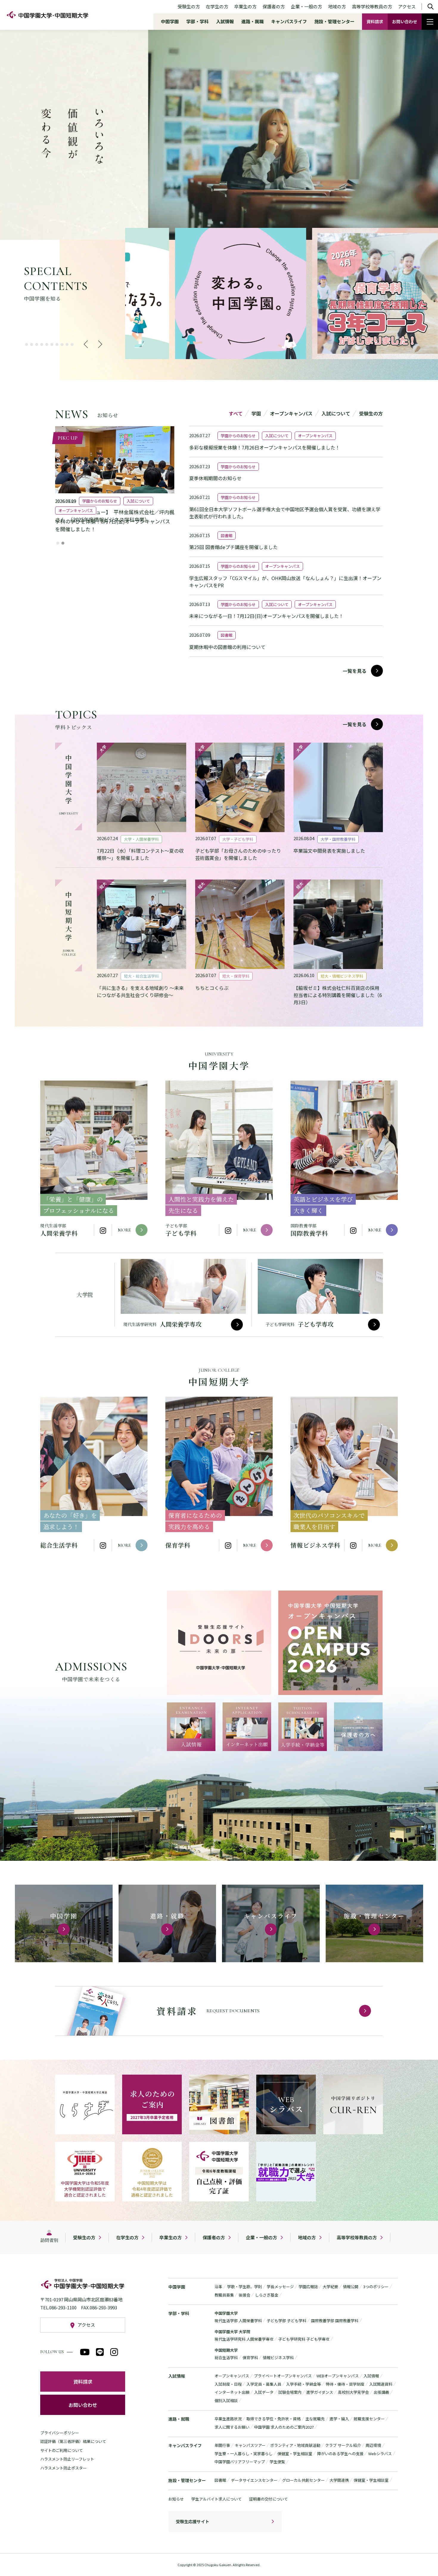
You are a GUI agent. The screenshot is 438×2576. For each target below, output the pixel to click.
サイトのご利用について (62, 2450)
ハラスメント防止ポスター (63, 2468)
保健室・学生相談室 (295, 2454)
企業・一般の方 (306, 6)
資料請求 (375, 21)
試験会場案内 (290, 2392)
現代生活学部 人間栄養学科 (238, 2321)
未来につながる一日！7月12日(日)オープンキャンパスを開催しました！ (266, 616)
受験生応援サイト (192, 2521)
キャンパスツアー (250, 2445)
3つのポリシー (376, 2287)
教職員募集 (224, 2295)
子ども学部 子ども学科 (286, 2321)
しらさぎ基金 (267, 2295)
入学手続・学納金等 (303, 2384)
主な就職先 (315, 2419)
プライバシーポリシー (60, 2433)
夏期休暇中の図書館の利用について (227, 647)
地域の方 (337, 6)
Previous (88, 344)
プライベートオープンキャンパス (283, 2376)
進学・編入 (339, 2419)
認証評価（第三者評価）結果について (73, 2441)
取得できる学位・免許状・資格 (274, 2419)
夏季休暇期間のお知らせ (215, 478)
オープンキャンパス (232, 2376)
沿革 (218, 2287)
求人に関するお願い (232, 2427)
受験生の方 (189, 6)
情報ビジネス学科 (278, 2358)
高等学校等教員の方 (372, 6)
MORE (125, 1230)
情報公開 (351, 2287)
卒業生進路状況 (228, 2419)
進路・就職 (253, 21)
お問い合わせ (405, 21)
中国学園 (170, 21)
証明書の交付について (268, 2499)
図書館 (220, 2480)
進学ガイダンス (320, 2392)
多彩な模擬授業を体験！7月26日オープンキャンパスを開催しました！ (265, 447)
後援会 (244, 2295)
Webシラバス (380, 2454)
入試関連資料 (381, 2384)
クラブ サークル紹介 (343, 2445)
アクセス (407, 6)
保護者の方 (274, 6)
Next (97, 344)
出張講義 (381, 2392)
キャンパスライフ (289, 21)
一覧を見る (355, 671)
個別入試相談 (226, 2400)
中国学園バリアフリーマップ (240, 2462)
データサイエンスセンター (254, 2480)
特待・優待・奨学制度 (345, 2384)
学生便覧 (277, 2462)
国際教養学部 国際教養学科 (335, 2321)
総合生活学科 (226, 2358)
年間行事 (222, 2445)
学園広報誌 (308, 2287)
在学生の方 (217, 6)
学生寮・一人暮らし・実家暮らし (244, 2454)
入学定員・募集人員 (264, 2384)
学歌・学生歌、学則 (244, 2287)
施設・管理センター (334, 21)
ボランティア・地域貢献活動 (295, 2445)
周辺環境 (373, 2445)
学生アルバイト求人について (216, 2499)
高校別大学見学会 (353, 2392)
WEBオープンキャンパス (338, 2376)
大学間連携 (339, 2480)
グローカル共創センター (303, 2480)
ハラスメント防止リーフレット (67, 2459)
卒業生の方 (245, 6)
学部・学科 (197, 21)
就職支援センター (369, 2419)
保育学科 (250, 2358)
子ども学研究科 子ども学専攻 (304, 2339)
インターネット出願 (232, 2392)
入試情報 (225, 21)
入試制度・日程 (228, 2384)
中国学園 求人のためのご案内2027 (284, 2427)
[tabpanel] (156, 293)
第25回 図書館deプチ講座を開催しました (233, 547)
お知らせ (176, 2499)
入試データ (264, 2392)
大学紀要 (330, 2287)
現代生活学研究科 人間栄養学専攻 (244, 2339)
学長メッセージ (280, 2287)
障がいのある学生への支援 (340, 2454)
